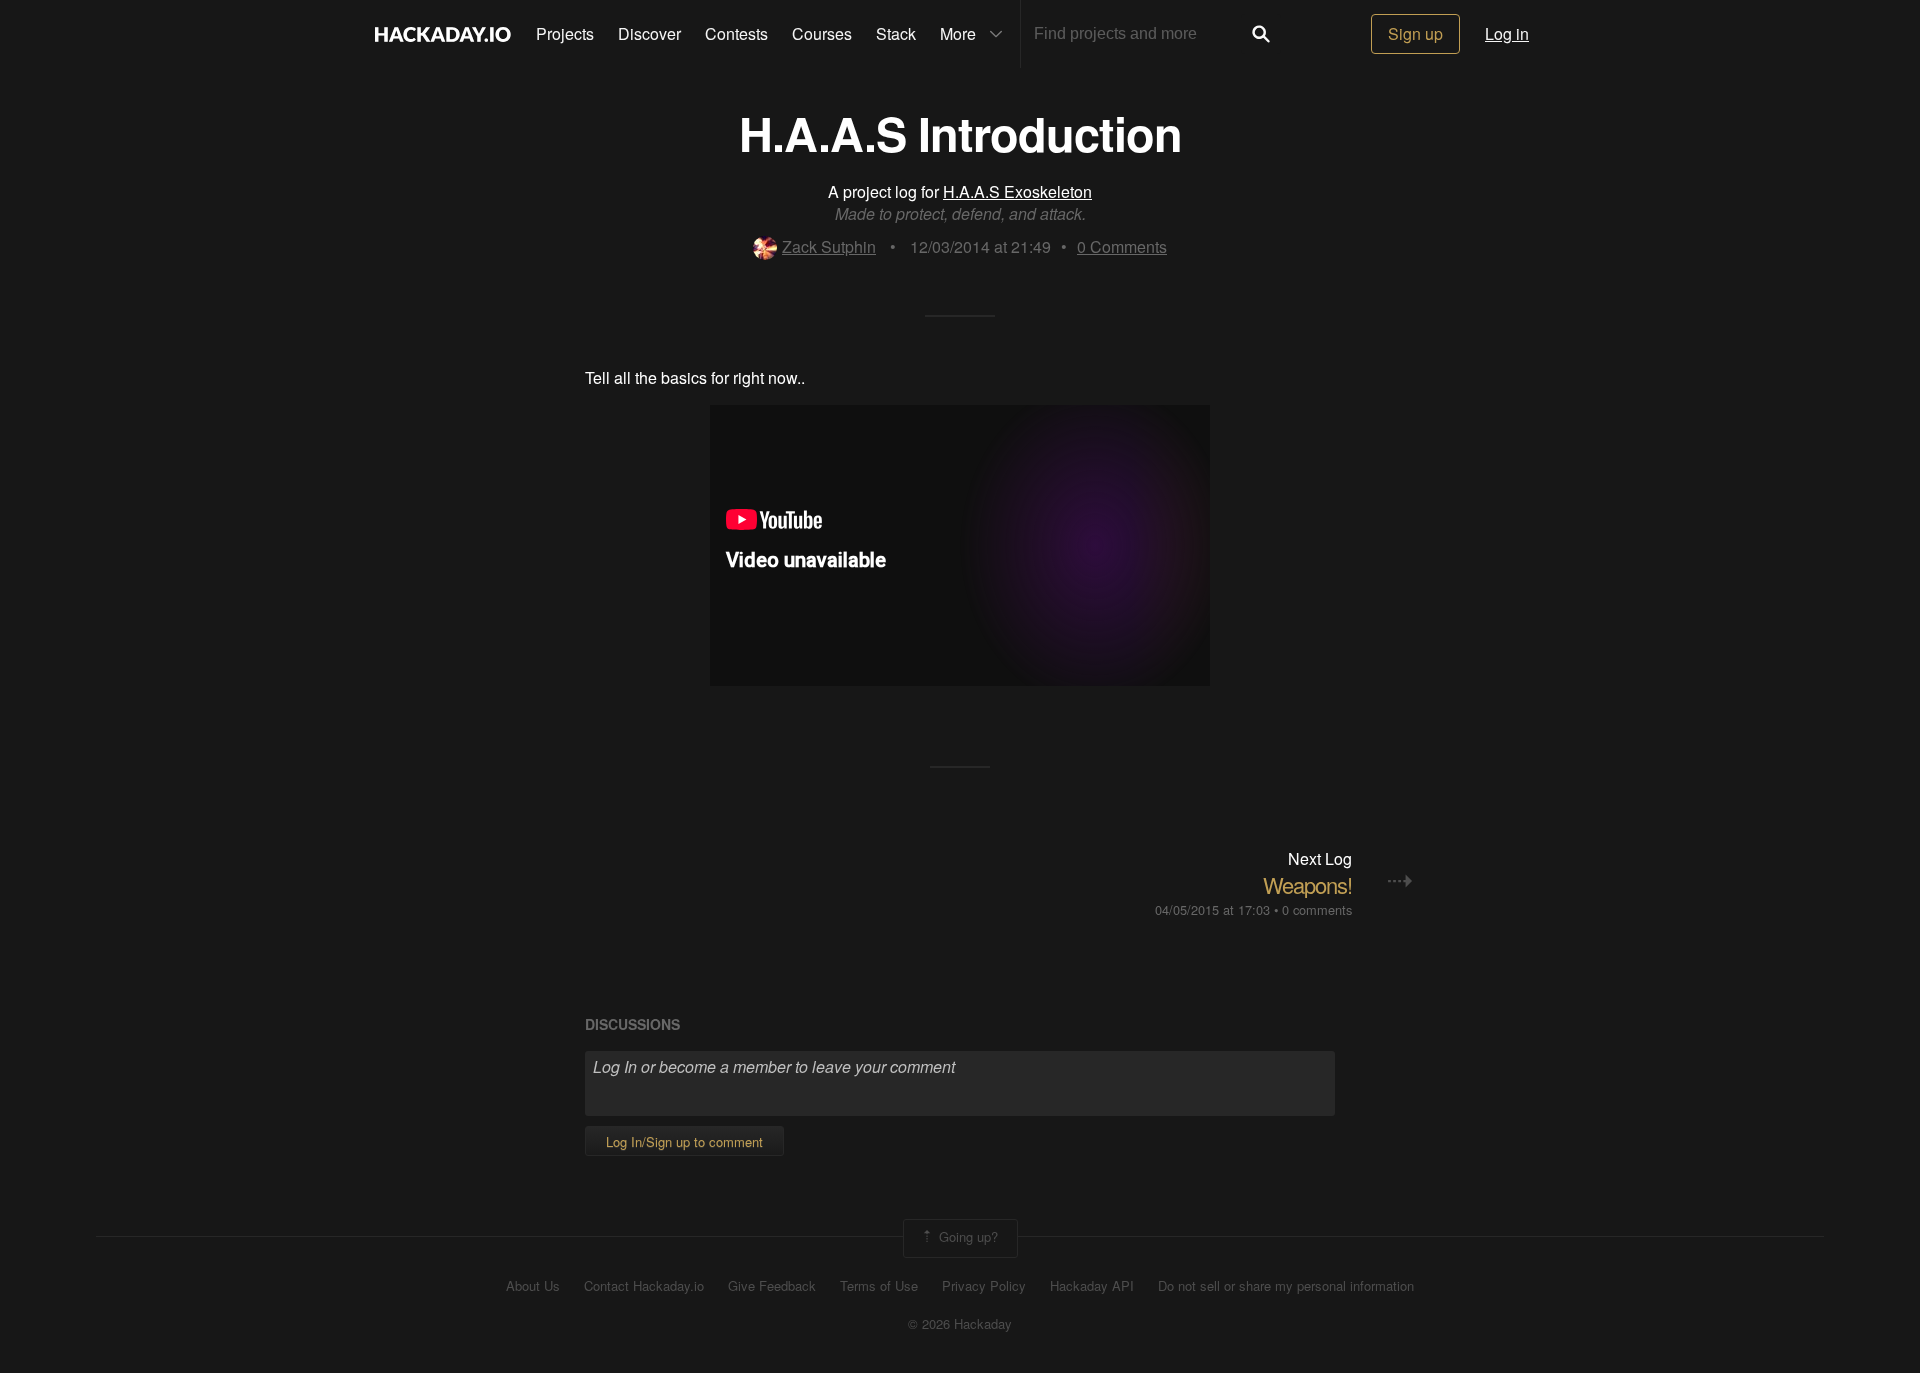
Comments (1122, 246)
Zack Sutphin (829, 246)
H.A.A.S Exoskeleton (1017, 191)
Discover (649, 33)
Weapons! (1307, 884)
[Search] (1261, 34)
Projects (565, 33)
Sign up (1415, 33)
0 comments (1317, 909)
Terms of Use (879, 1286)
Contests (736, 33)
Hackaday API (1092, 1286)
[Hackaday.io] (443, 34)
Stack (896, 33)
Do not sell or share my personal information (1286, 1286)
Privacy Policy (984, 1286)
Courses (822, 33)
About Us (533, 1286)
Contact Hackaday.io (644, 1286)
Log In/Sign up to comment (684, 1141)
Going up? (966, 1236)
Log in (1507, 33)
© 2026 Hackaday (960, 1324)
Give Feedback (772, 1286)
